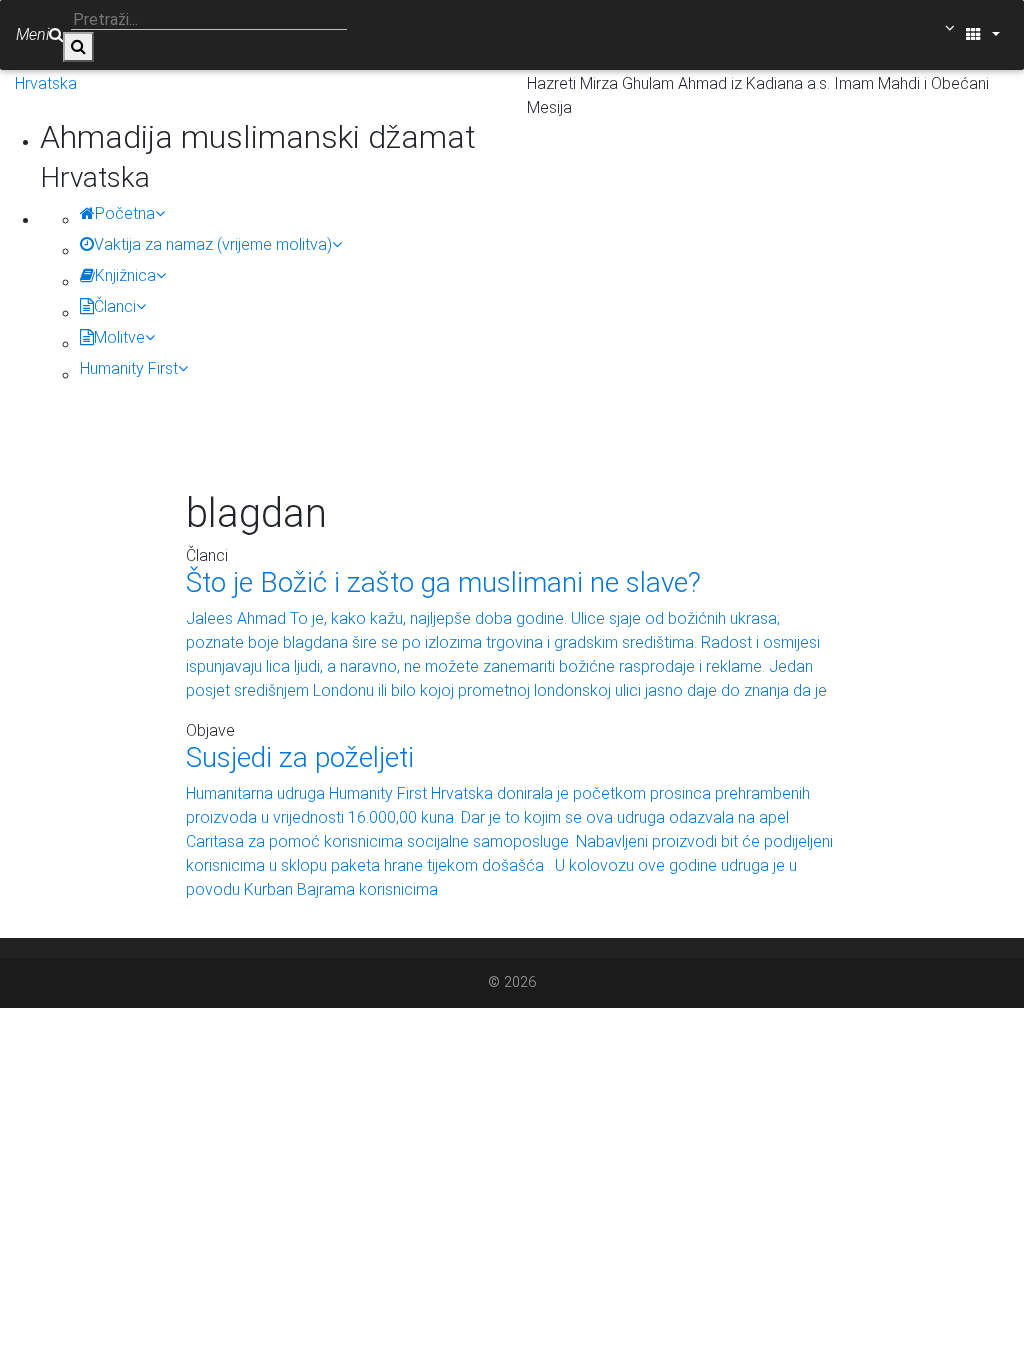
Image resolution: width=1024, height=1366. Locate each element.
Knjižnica (125, 275)
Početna (125, 213)
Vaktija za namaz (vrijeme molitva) (213, 244)
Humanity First (129, 368)
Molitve (119, 337)
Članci (115, 306)
